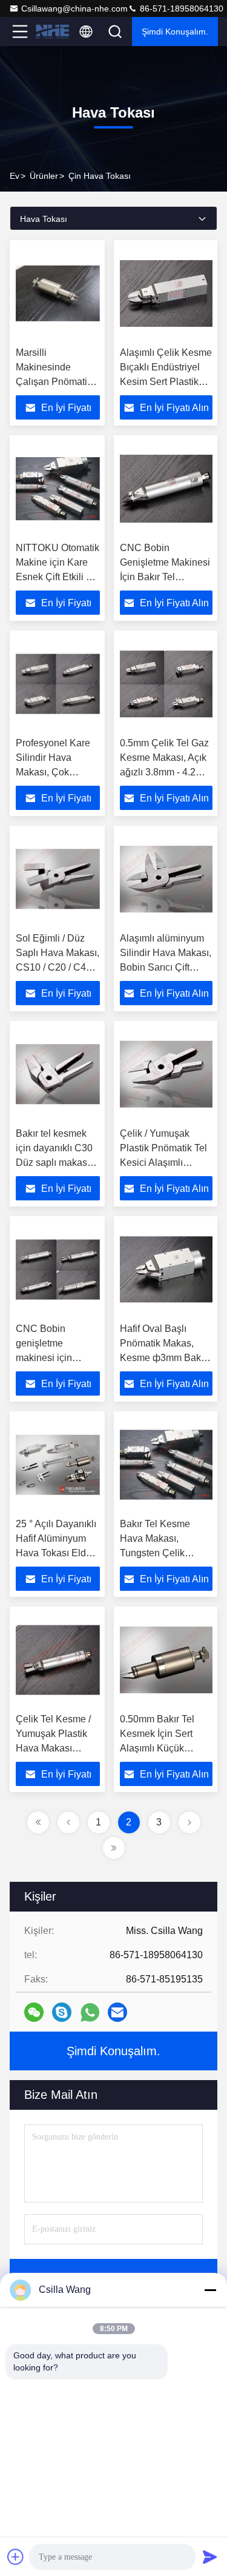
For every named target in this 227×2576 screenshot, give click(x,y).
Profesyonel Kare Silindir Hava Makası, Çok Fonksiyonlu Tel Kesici (53, 772)
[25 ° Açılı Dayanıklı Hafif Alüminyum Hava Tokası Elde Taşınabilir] (58, 1465)
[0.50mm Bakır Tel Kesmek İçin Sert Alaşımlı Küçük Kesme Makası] (166, 1660)
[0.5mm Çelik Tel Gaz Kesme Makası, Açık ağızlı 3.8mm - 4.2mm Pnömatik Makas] (166, 684)
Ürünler (44, 176)
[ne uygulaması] (90, 2012)
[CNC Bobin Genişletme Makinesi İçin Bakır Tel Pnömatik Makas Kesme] (166, 489)
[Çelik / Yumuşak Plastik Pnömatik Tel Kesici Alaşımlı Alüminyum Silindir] (166, 1074)
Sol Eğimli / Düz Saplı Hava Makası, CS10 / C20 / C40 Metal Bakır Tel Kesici (58, 967)
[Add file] (16, 2557)
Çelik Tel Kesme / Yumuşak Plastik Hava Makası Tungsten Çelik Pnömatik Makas (53, 1748)
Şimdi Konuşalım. (175, 32)
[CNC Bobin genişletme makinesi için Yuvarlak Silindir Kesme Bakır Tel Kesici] (58, 1270)
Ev (15, 176)
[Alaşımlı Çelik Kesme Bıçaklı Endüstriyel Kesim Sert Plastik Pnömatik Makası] (166, 293)
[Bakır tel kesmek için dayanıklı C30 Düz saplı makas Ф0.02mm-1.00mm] (58, 1074)
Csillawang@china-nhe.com (74, 8)
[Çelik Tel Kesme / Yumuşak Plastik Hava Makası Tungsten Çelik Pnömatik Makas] (58, 1660)
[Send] (210, 2557)
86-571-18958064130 (180, 8)
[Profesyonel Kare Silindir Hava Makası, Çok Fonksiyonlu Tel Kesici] (58, 684)
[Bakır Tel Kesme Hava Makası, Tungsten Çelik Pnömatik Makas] (166, 1465)
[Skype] (62, 2012)
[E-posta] (117, 2012)
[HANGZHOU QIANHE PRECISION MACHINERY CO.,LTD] (52, 32)
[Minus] (210, 2290)
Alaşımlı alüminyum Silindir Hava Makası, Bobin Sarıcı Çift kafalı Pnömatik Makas (166, 967)
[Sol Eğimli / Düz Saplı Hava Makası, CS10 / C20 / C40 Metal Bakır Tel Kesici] (58, 879)
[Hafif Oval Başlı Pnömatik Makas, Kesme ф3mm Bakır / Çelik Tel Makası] (166, 1270)
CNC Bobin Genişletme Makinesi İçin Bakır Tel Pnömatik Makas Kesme (165, 577)
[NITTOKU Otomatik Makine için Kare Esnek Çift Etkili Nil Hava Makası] (58, 489)
